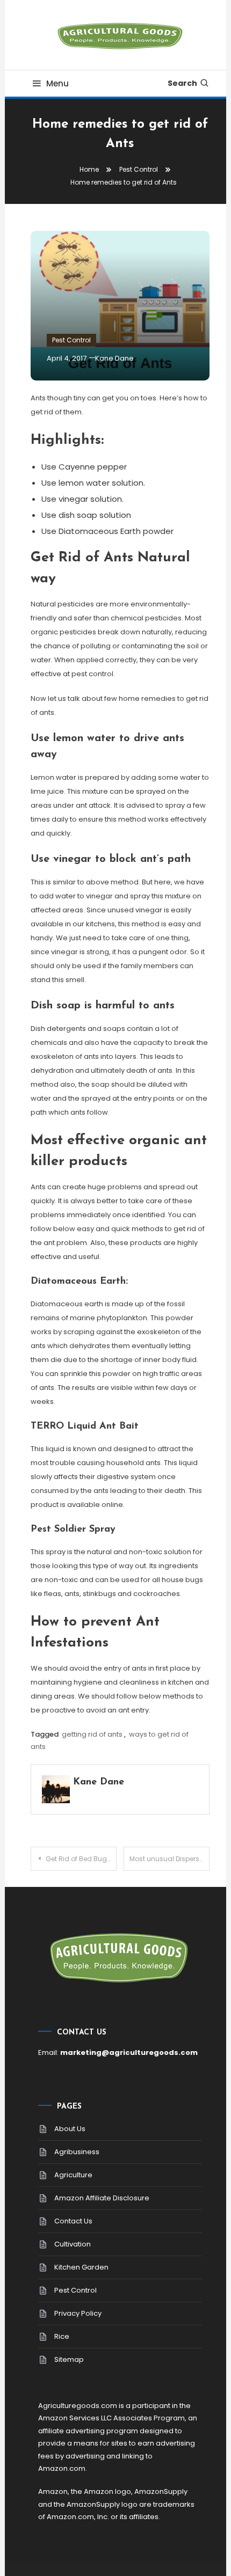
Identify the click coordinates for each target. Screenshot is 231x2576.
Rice (62, 2336)
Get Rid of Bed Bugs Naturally (81, 1859)
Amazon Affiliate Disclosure (102, 2198)
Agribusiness (77, 2152)
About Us (70, 2129)
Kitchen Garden (81, 2267)
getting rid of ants (92, 1734)
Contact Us (73, 2221)
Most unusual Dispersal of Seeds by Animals (169, 1859)
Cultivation (73, 2244)
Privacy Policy (78, 2313)
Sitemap (69, 2359)
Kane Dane (114, 358)
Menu (57, 83)
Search (182, 83)
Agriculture (73, 2175)
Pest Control (71, 340)
